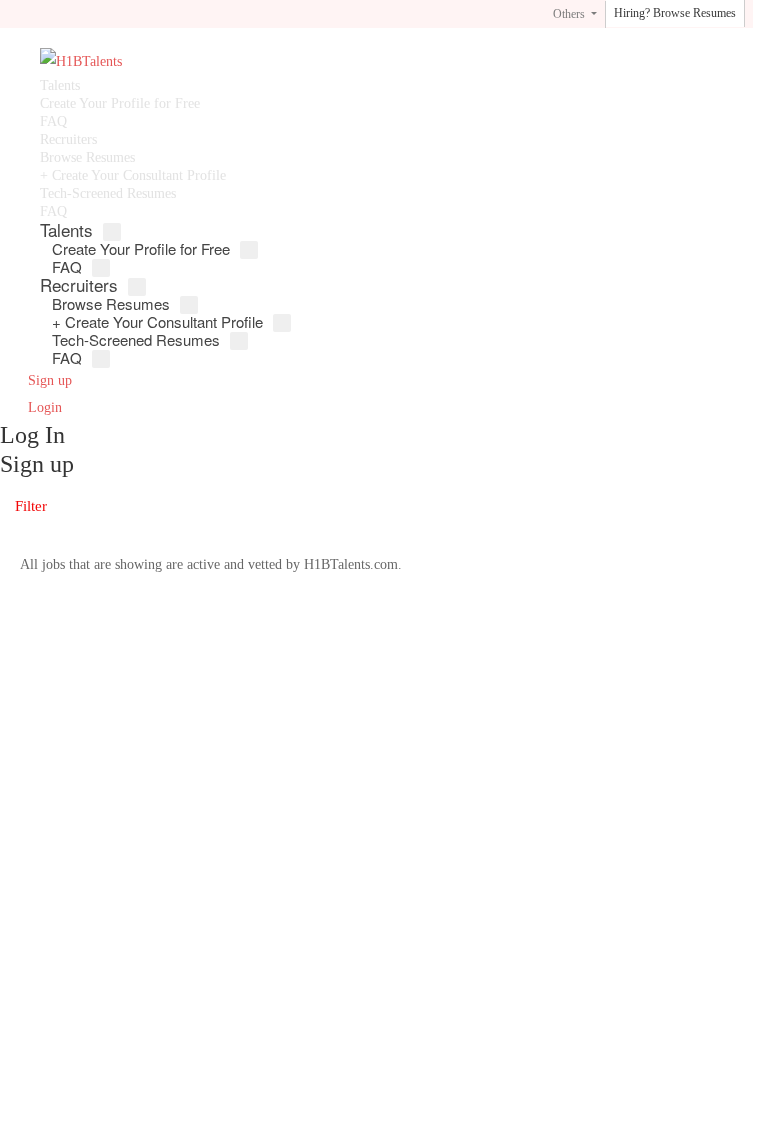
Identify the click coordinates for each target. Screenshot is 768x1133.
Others (570, 14)
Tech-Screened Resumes (108, 193)
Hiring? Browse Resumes (675, 13)
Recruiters (68, 139)
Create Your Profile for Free (120, 103)
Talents (60, 85)
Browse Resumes (87, 157)
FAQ (53, 121)
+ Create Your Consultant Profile (133, 175)
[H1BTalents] (304, 62)
